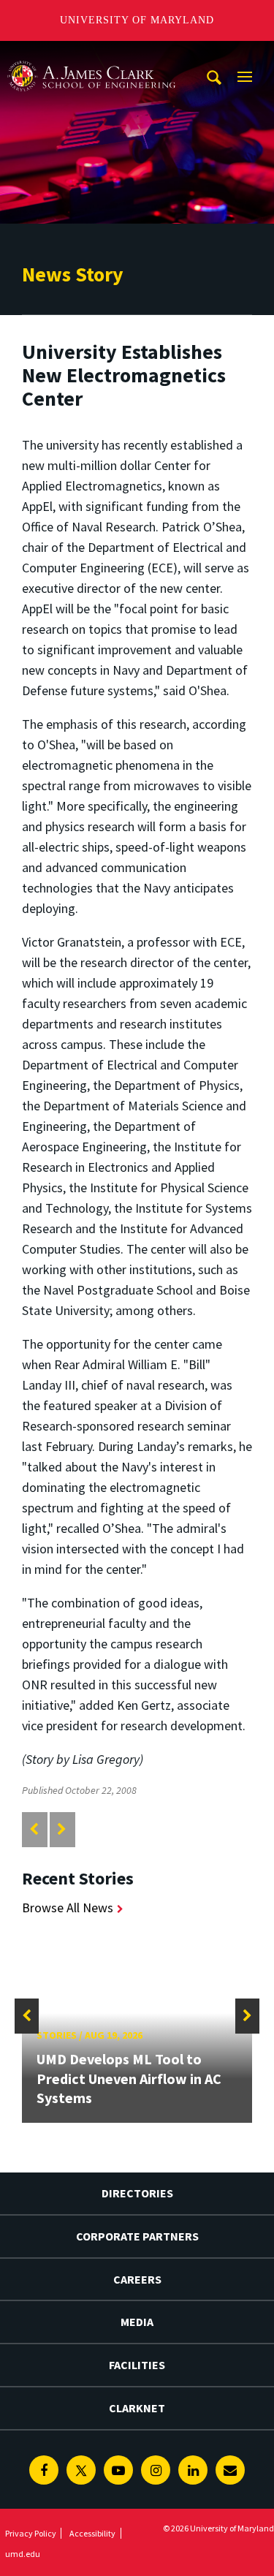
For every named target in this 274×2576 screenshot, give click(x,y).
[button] (27, 2016)
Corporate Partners (137, 2236)
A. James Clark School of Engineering (91, 54)
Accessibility (92, 2533)
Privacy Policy (31, 2533)
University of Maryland (137, 20)
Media (137, 2322)
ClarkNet (137, 2408)
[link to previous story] (34, 1829)
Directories (137, 2193)
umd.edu (23, 2554)
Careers (137, 2279)
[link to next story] (62, 1829)
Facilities (137, 2365)
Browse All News (68, 1908)
